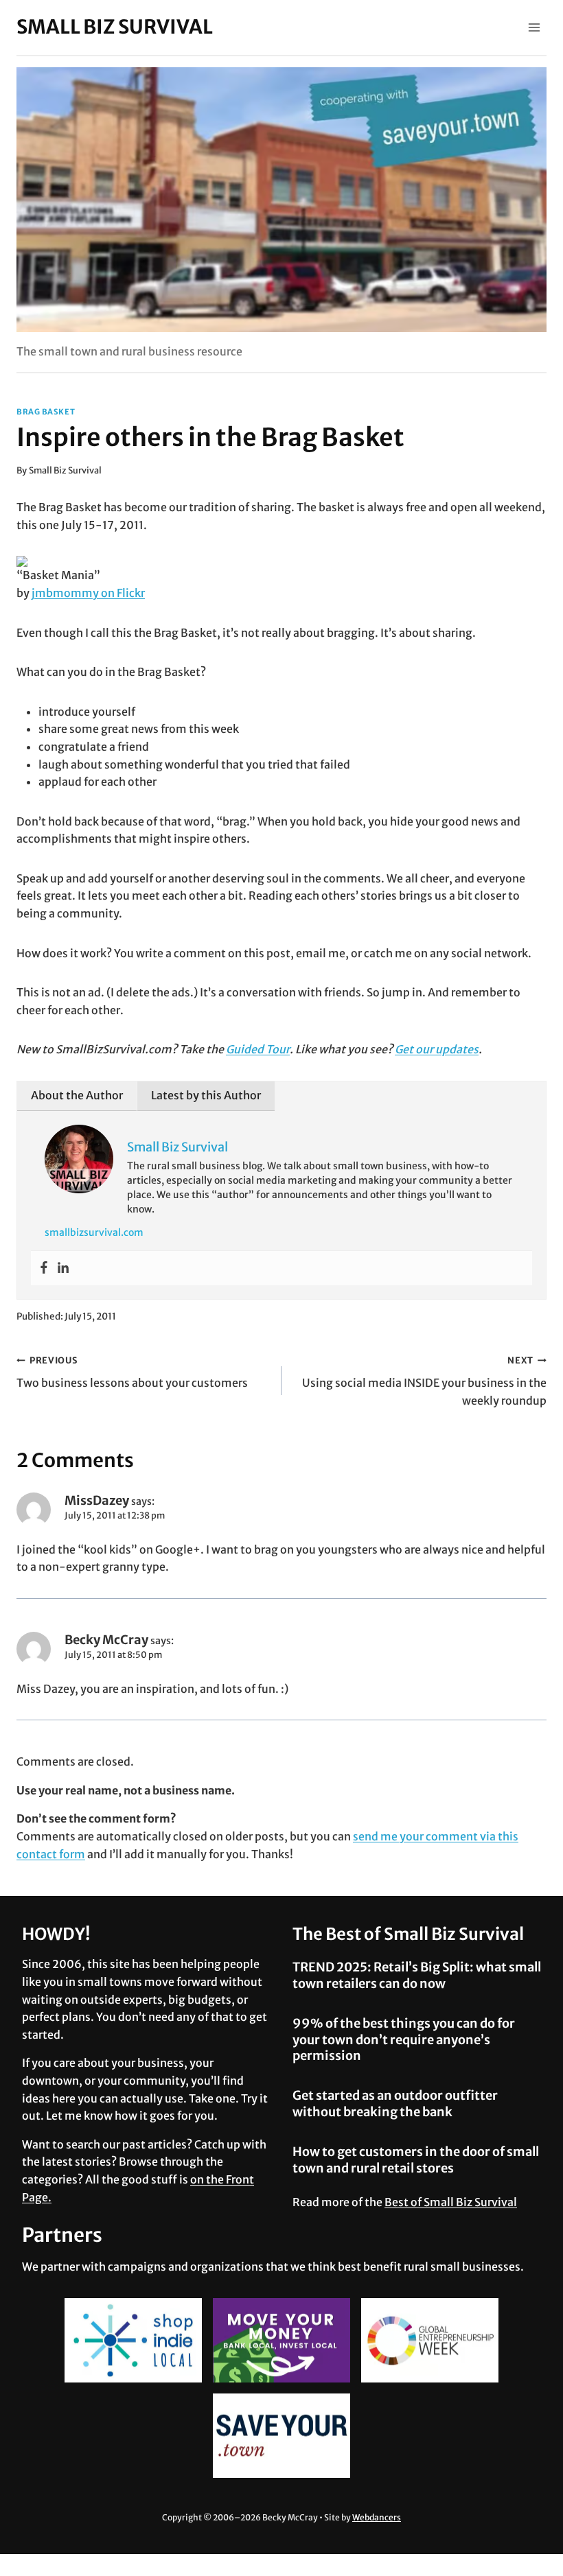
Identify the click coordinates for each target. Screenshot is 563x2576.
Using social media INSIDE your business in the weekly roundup (424, 1381)
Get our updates (437, 1049)
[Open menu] (534, 27)
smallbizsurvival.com (94, 1232)
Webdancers (377, 2517)
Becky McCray (106, 1640)
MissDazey (97, 1500)
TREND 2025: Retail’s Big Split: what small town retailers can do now (417, 1975)
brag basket (46, 412)
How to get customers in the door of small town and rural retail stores (416, 2159)
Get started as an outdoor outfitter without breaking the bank (395, 2103)
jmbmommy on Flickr (88, 593)
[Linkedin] (63, 1268)
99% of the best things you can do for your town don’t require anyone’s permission (404, 2039)
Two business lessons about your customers (132, 1372)
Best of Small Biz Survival (451, 2202)
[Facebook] (44, 1268)
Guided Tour (258, 1049)
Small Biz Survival (65, 470)
